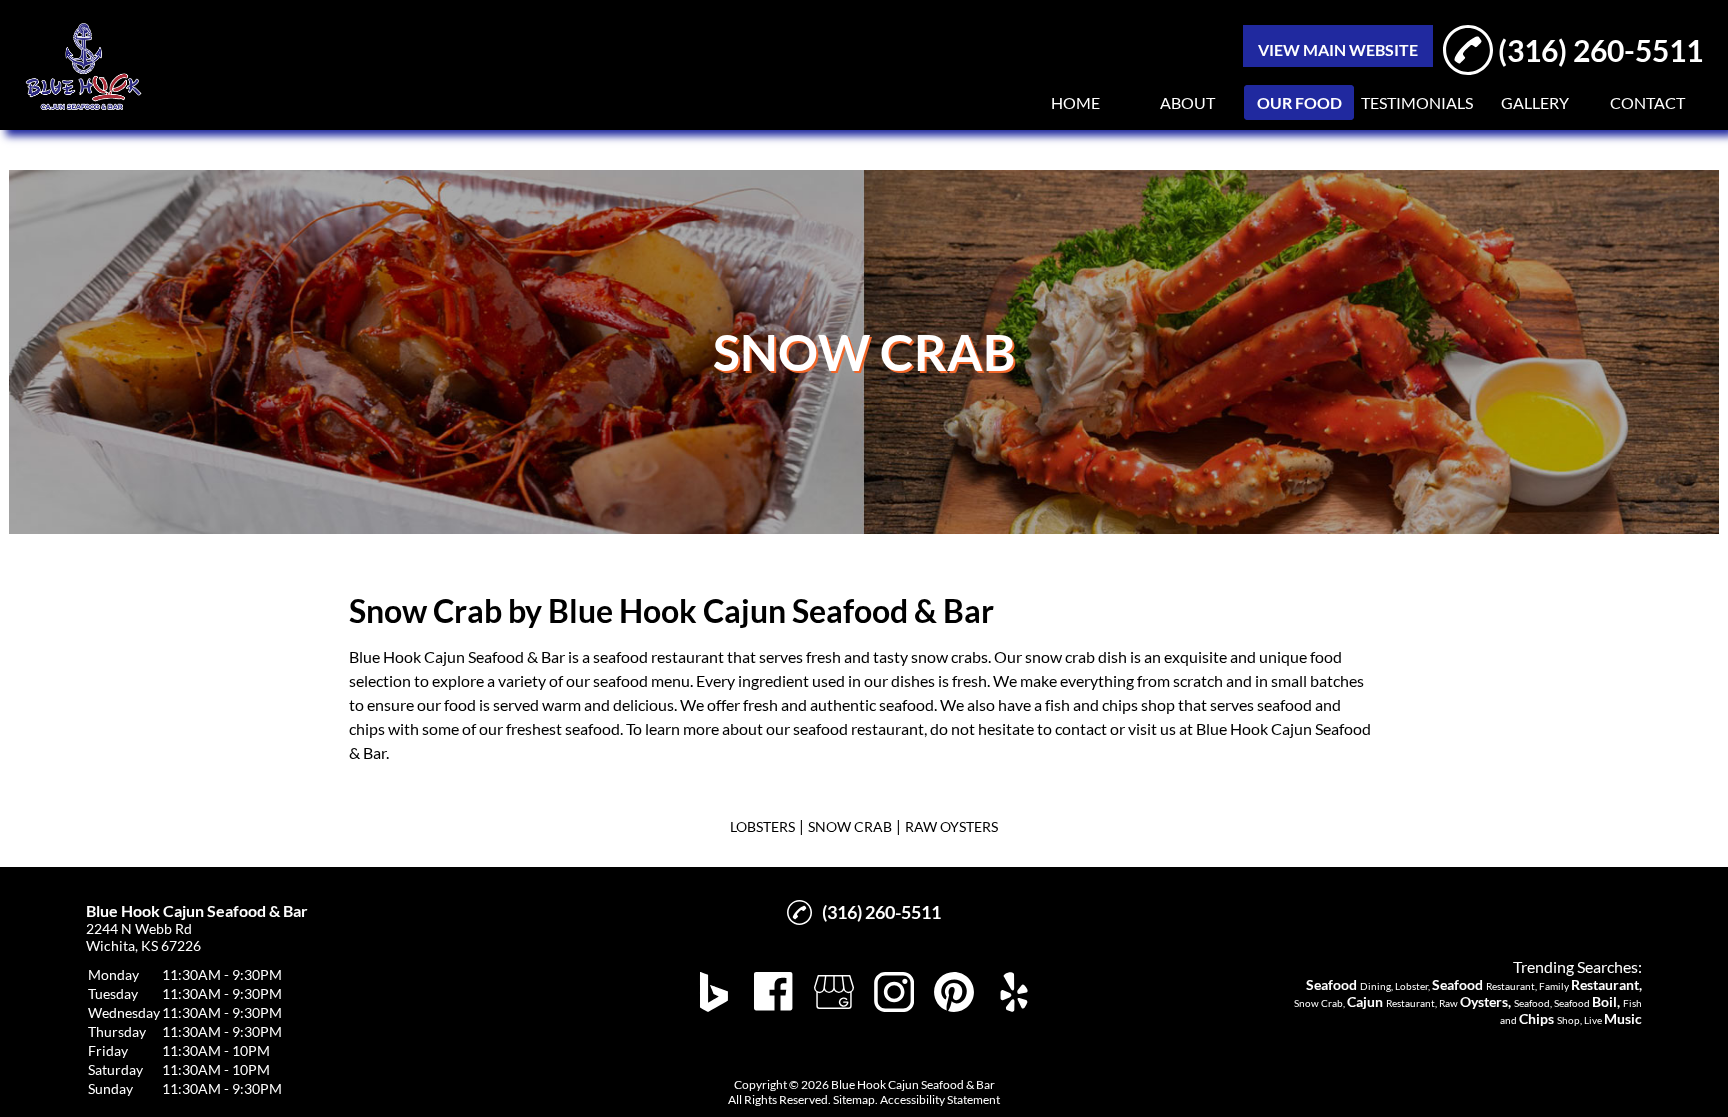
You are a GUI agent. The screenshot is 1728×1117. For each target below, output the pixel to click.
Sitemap (854, 1099)
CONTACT (1647, 102)
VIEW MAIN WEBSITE (1338, 49)
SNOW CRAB (850, 826)
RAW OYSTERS (951, 826)
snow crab (946, 656)
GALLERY (1535, 102)
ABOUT (1187, 102)
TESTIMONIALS (1417, 102)
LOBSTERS (762, 826)
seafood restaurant (658, 656)
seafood (620, 680)
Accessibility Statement (940, 1099)
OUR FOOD (1299, 102)
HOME (1075, 102)
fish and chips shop (1110, 704)
